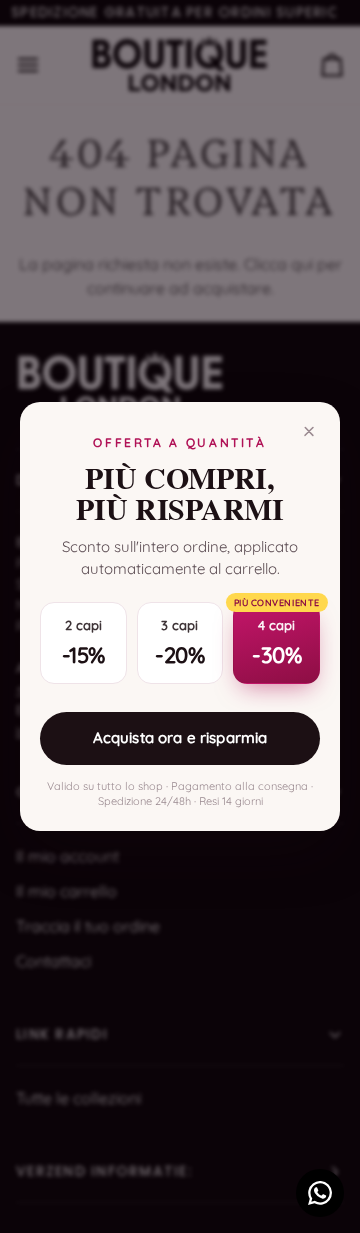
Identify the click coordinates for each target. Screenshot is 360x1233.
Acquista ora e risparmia (180, 737)
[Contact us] (320, 1193)
